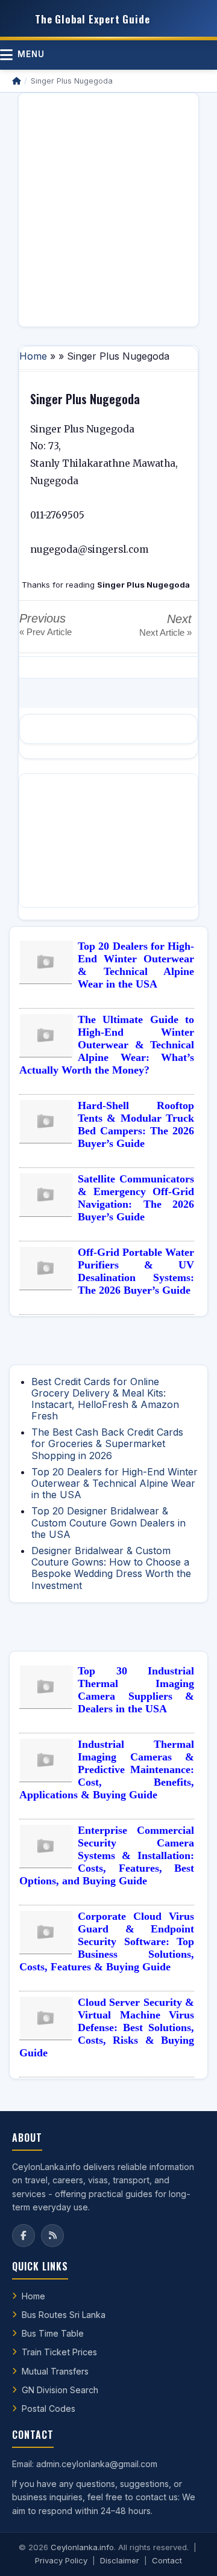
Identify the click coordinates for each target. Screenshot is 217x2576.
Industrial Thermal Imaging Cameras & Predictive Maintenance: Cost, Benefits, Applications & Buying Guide (107, 1769)
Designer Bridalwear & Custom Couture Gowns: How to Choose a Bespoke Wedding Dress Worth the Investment (111, 1568)
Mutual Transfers (55, 2371)
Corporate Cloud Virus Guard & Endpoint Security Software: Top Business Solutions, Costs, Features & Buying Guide (107, 1941)
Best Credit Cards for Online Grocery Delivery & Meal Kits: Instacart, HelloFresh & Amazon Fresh (105, 1399)
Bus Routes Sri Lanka (64, 2315)
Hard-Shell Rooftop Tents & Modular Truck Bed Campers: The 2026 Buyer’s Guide (136, 1124)
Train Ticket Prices (59, 2352)
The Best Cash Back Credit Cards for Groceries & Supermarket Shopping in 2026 (107, 1443)
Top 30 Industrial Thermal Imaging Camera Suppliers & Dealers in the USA (136, 1690)
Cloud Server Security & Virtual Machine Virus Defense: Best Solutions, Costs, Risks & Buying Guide (107, 2027)
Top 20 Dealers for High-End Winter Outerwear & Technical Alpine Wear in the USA (136, 965)
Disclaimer (120, 2560)
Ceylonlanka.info (82, 2547)
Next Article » (165, 632)
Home (33, 356)
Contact (167, 2560)
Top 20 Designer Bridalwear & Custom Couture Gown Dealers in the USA (108, 1522)
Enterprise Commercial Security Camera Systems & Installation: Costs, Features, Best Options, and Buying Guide (107, 1855)
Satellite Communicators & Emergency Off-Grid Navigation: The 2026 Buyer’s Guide (136, 1198)
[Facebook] (24, 2236)
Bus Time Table (53, 2333)
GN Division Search (60, 2390)
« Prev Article (46, 632)
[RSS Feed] (52, 2236)
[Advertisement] (108, 210)
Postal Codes (49, 2408)
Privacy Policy (61, 2560)
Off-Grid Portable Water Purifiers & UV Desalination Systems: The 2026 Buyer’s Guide (136, 1271)
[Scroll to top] (189, 2552)
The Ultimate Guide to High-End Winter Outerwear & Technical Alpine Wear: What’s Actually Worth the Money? (107, 1045)
